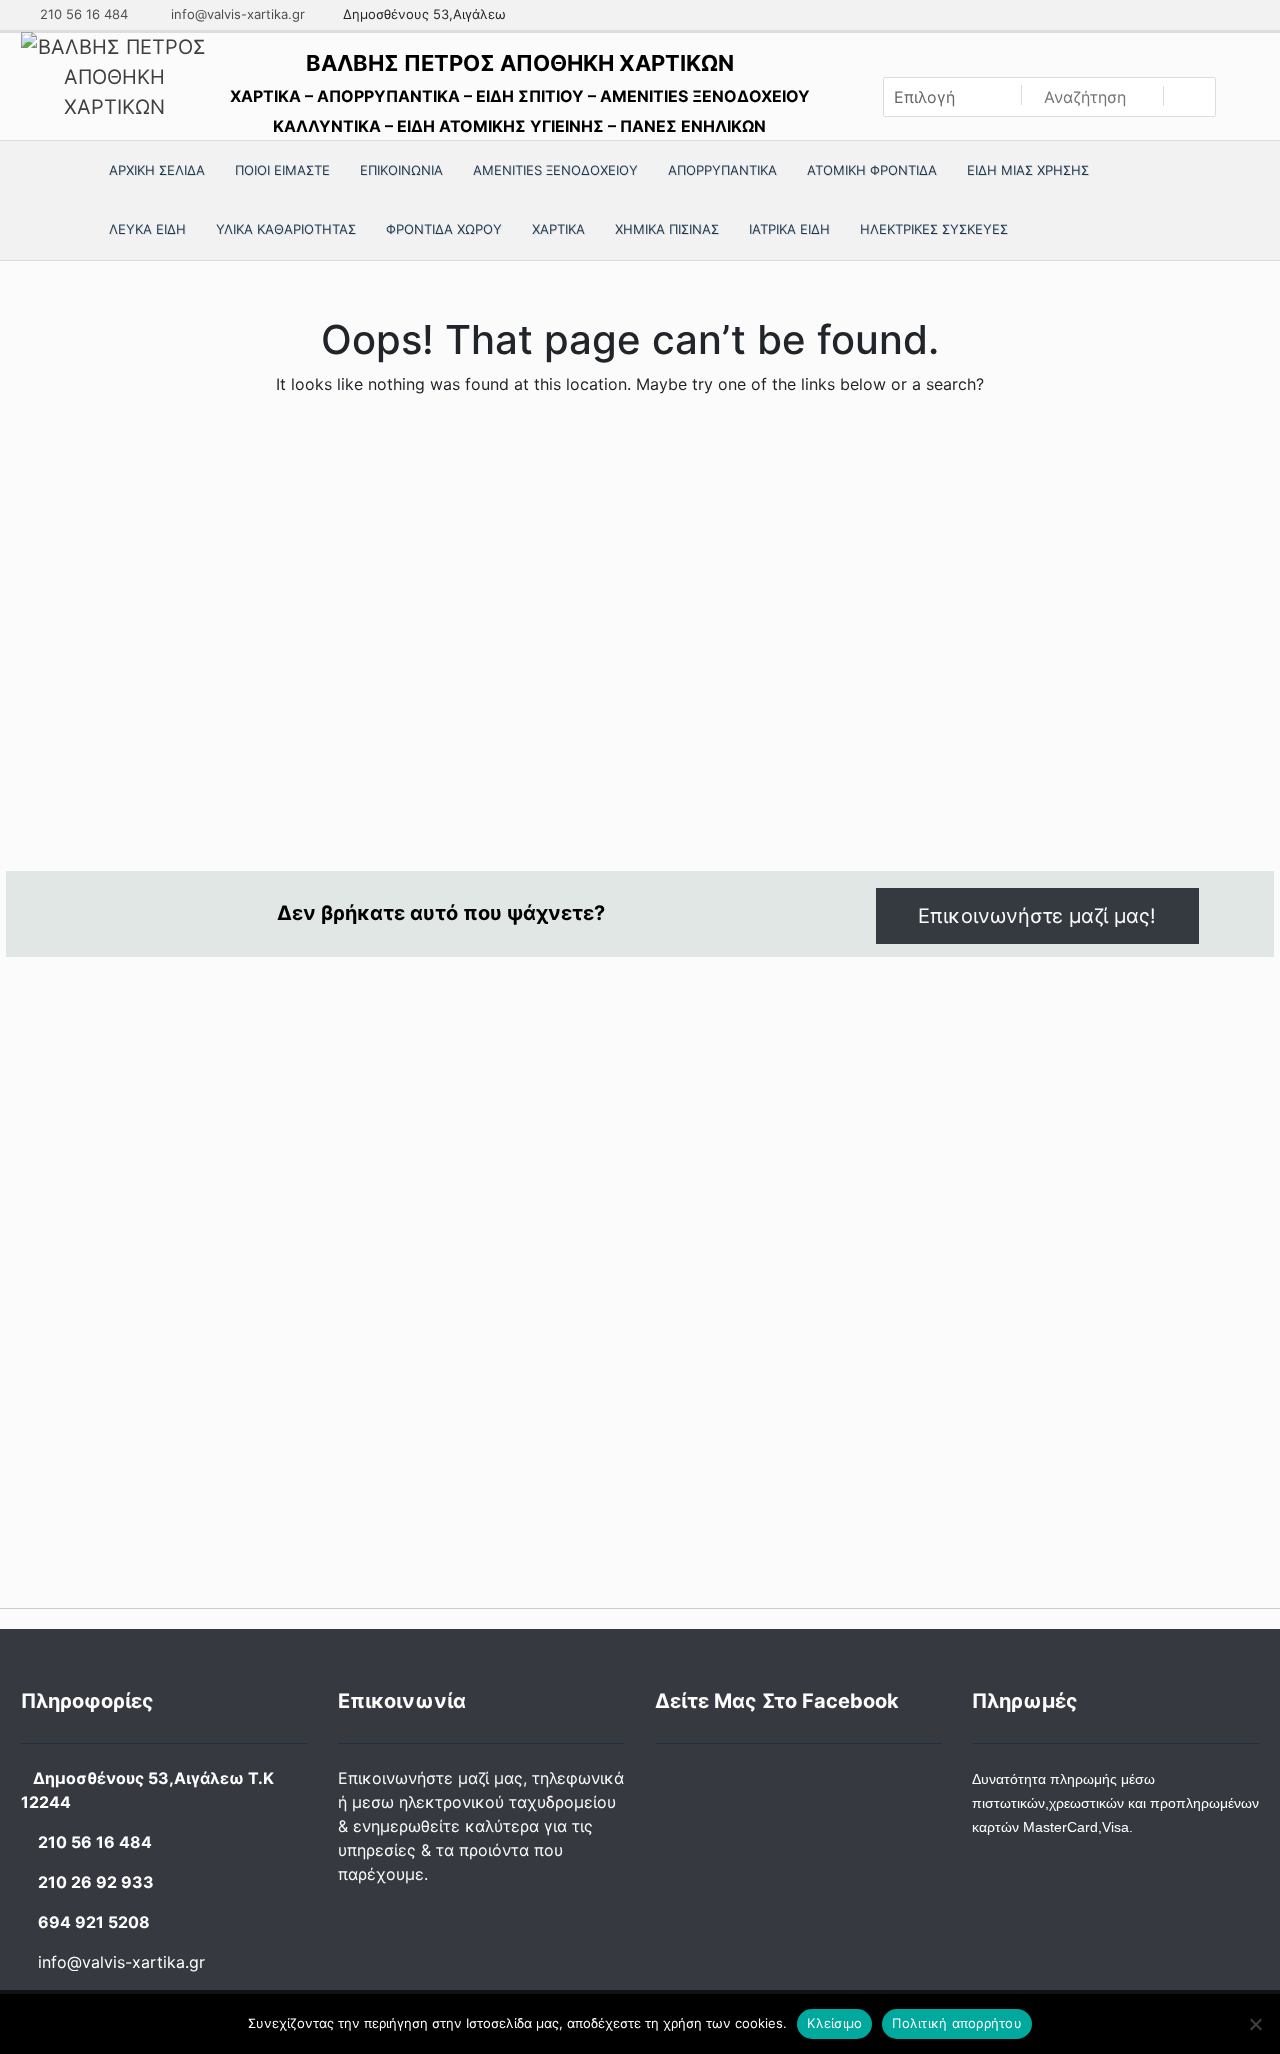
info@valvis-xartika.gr (236, 14)
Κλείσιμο (834, 2023)
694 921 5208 (94, 1922)
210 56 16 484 (82, 14)
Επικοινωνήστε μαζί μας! (1037, 916)
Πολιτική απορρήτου (957, 2023)
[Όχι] (1255, 2024)
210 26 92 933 (96, 1882)
